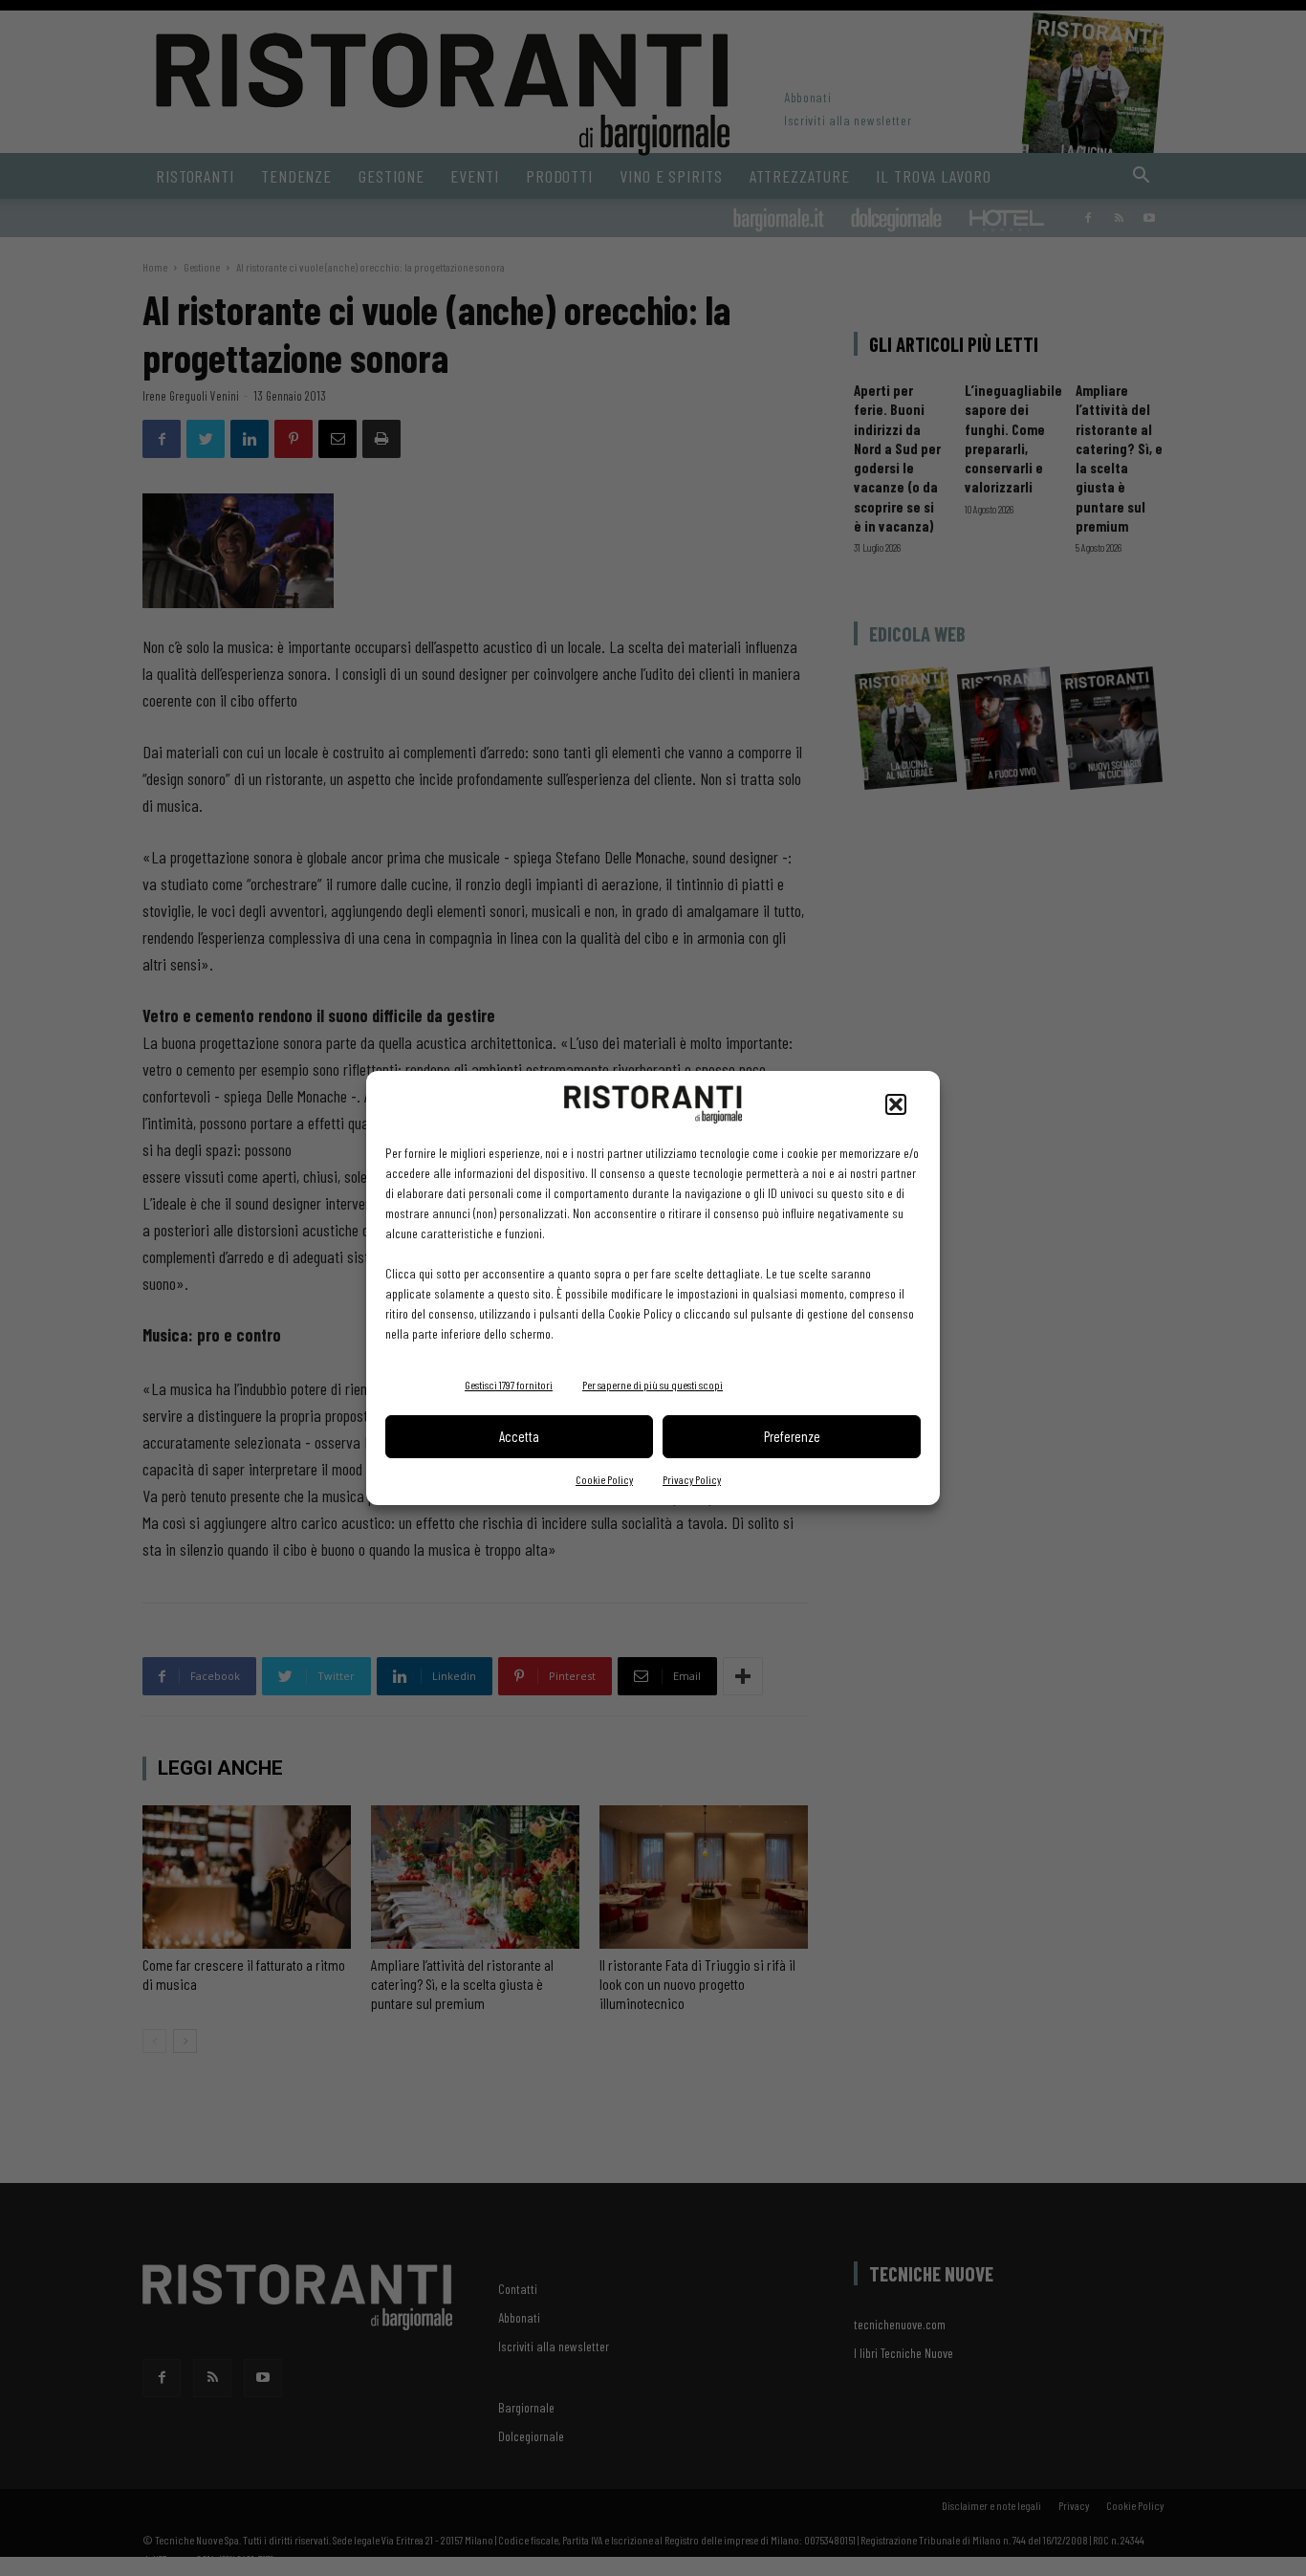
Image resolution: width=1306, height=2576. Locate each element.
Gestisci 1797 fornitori (509, 1385)
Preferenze (792, 1436)
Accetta (519, 1436)
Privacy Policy (692, 1479)
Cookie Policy (604, 1479)
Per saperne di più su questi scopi (653, 1385)
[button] (896, 1104)
